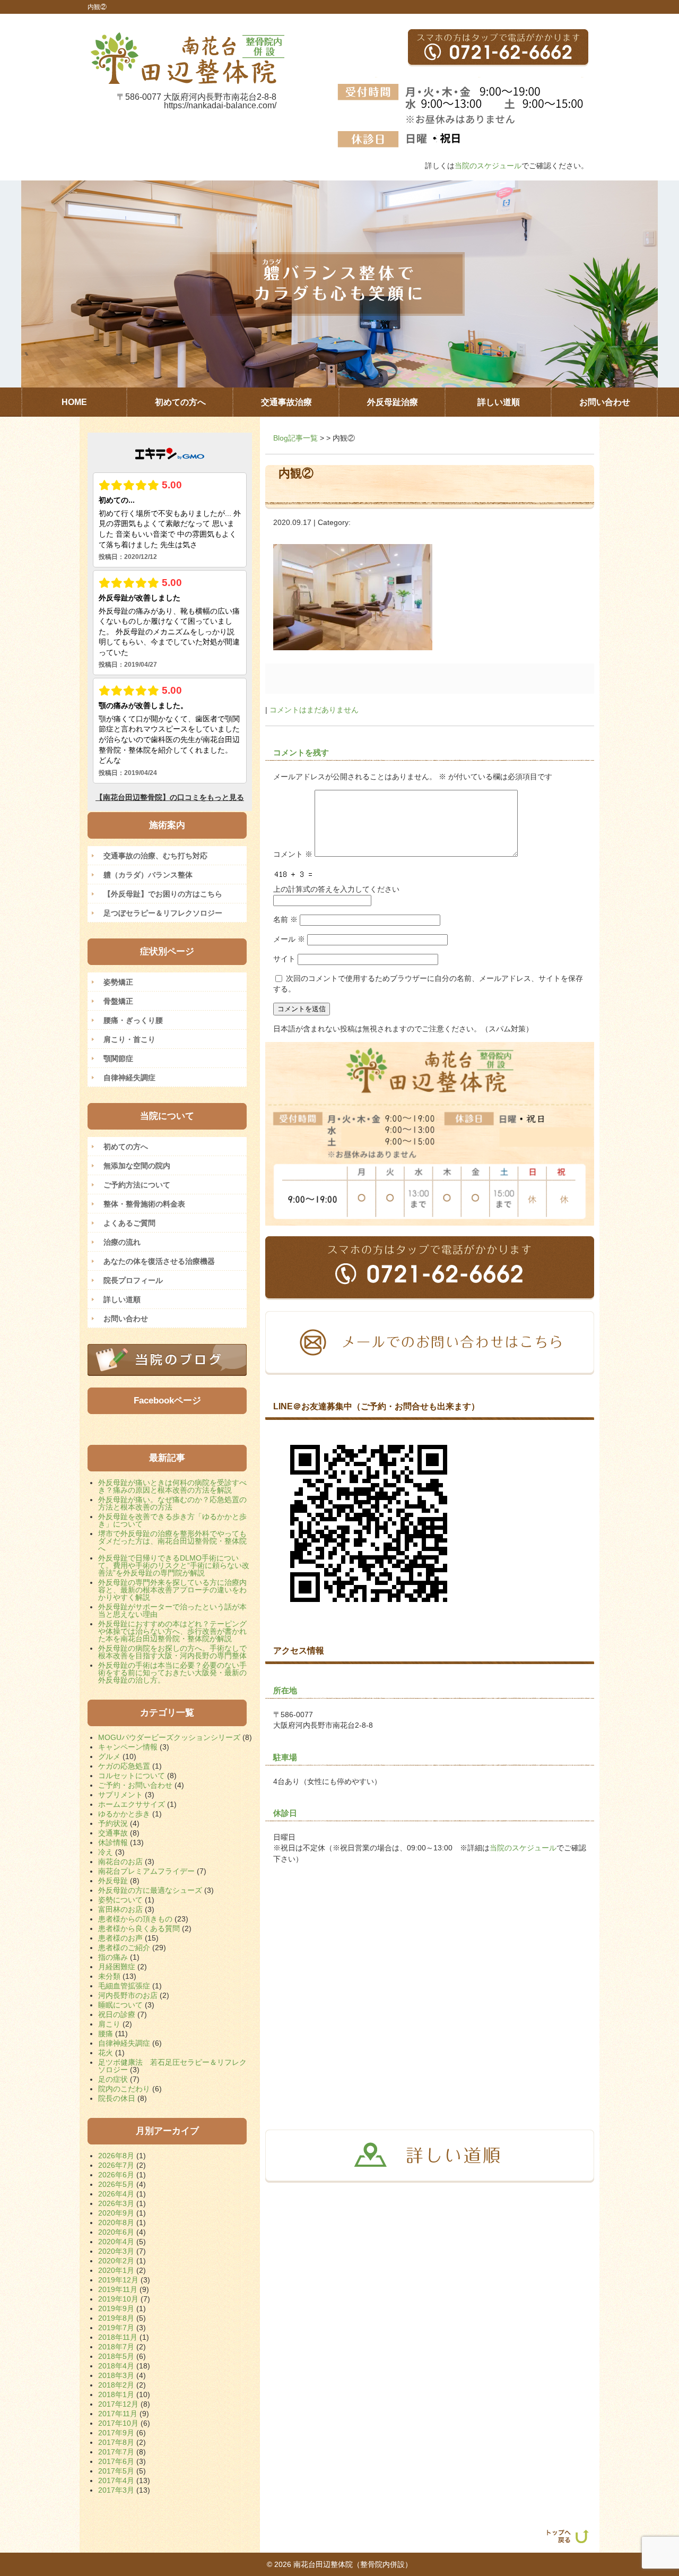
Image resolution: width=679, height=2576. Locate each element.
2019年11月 (118, 2289)
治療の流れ (122, 1242)
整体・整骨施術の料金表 (144, 1204)
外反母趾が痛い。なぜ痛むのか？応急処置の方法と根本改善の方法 (172, 1503)
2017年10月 (118, 2423)
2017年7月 (116, 2452)
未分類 (109, 1976)
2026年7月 (116, 2165)
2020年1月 (116, 2270)
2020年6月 (116, 2232)
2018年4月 (116, 2366)
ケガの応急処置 (124, 1766)
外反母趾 (113, 1881)
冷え (106, 1852)
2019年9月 (116, 2308)
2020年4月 (116, 2242)
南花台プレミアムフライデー (146, 1871)
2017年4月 (116, 2480)
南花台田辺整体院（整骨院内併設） (353, 2564)
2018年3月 (116, 2375)
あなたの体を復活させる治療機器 (159, 1261)
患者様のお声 (120, 1938)
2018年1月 (116, 2394)
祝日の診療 (117, 2014)
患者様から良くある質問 (139, 1928)
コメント (293, 854)
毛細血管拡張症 (124, 1986)
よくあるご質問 (129, 1223)
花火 (106, 2053)
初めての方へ (126, 1147)
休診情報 (113, 1842)
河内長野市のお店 (128, 1995)
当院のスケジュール (488, 166)
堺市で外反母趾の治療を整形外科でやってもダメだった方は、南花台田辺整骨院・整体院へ (172, 1541)
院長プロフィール (133, 1280)
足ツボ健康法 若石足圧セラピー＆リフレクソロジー (172, 2066)
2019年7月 (116, 2328)
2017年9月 (116, 2433)
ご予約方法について (137, 1185)
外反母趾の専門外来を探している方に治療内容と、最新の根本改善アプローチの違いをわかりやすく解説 (172, 1590)
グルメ (109, 1756)
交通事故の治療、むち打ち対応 (155, 856)
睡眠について (120, 2005)
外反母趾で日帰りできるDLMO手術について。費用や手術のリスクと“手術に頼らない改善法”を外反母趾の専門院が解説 (174, 1565)
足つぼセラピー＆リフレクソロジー (163, 913)
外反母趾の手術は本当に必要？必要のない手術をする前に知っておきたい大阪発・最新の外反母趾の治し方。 (172, 1673)
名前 (285, 919)
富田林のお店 (120, 1909)
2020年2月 (116, 2261)
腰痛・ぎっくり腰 (133, 1020)
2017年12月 (118, 2404)
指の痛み (113, 1957)
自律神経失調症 (129, 1078)
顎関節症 (118, 1058)
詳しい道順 (122, 1299)
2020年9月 (116, 2213)
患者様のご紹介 (124, 1948)
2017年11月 (118, 2414)
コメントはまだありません (314, 710)
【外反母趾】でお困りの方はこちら (163, 894)
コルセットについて (132, 1776)
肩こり (109, 2024)
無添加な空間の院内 (137, 1166)
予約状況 (113, 1823)
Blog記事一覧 (295, 438)
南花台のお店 (120, 1862)
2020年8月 (116, 2222)
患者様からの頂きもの (135, 1919)
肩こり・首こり (129, 1039)
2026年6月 (116, 2175)
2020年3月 (116, 2251)
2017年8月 (116, 2442)
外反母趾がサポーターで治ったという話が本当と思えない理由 (172, 1610)
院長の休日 (117, 2098)
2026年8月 (116, 2156)
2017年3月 (116, 2490)
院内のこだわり (124, 2089)
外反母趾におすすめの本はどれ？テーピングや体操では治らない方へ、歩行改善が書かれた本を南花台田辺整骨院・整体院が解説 (172, 1631)
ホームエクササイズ (132, 1804)
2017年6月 (116, 2461)
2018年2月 (116, 2385)
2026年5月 (116, 2184)
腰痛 (106, 2034)
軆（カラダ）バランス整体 (148, 875)
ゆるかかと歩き (124, 1814)
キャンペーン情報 (128, 1747)
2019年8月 (116, 2318)
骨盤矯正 (118, 1001)
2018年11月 (118, 2337)
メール (289, 939)
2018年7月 (116, 2347)
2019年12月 (118, 2280)
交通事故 (113, 1833)
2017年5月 (116, 2471)
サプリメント (120, 1795)
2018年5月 (116, 2356)
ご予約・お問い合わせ (135, 1785)
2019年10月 (118, 2299)
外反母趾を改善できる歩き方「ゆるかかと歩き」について (172, 1520)
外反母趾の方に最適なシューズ (150, 1890)
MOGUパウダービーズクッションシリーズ (169, 1737)
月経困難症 (117, 1967)
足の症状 (113, 2079)
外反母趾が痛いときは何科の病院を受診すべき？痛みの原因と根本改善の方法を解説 (172, 1486)
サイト (284, 959)
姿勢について (120, 1900)
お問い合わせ (126, 1319)
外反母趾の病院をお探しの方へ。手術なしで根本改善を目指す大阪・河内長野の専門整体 (172, 1652)
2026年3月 (116, 2203)
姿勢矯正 (118, 982)
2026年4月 (116, 2194)
